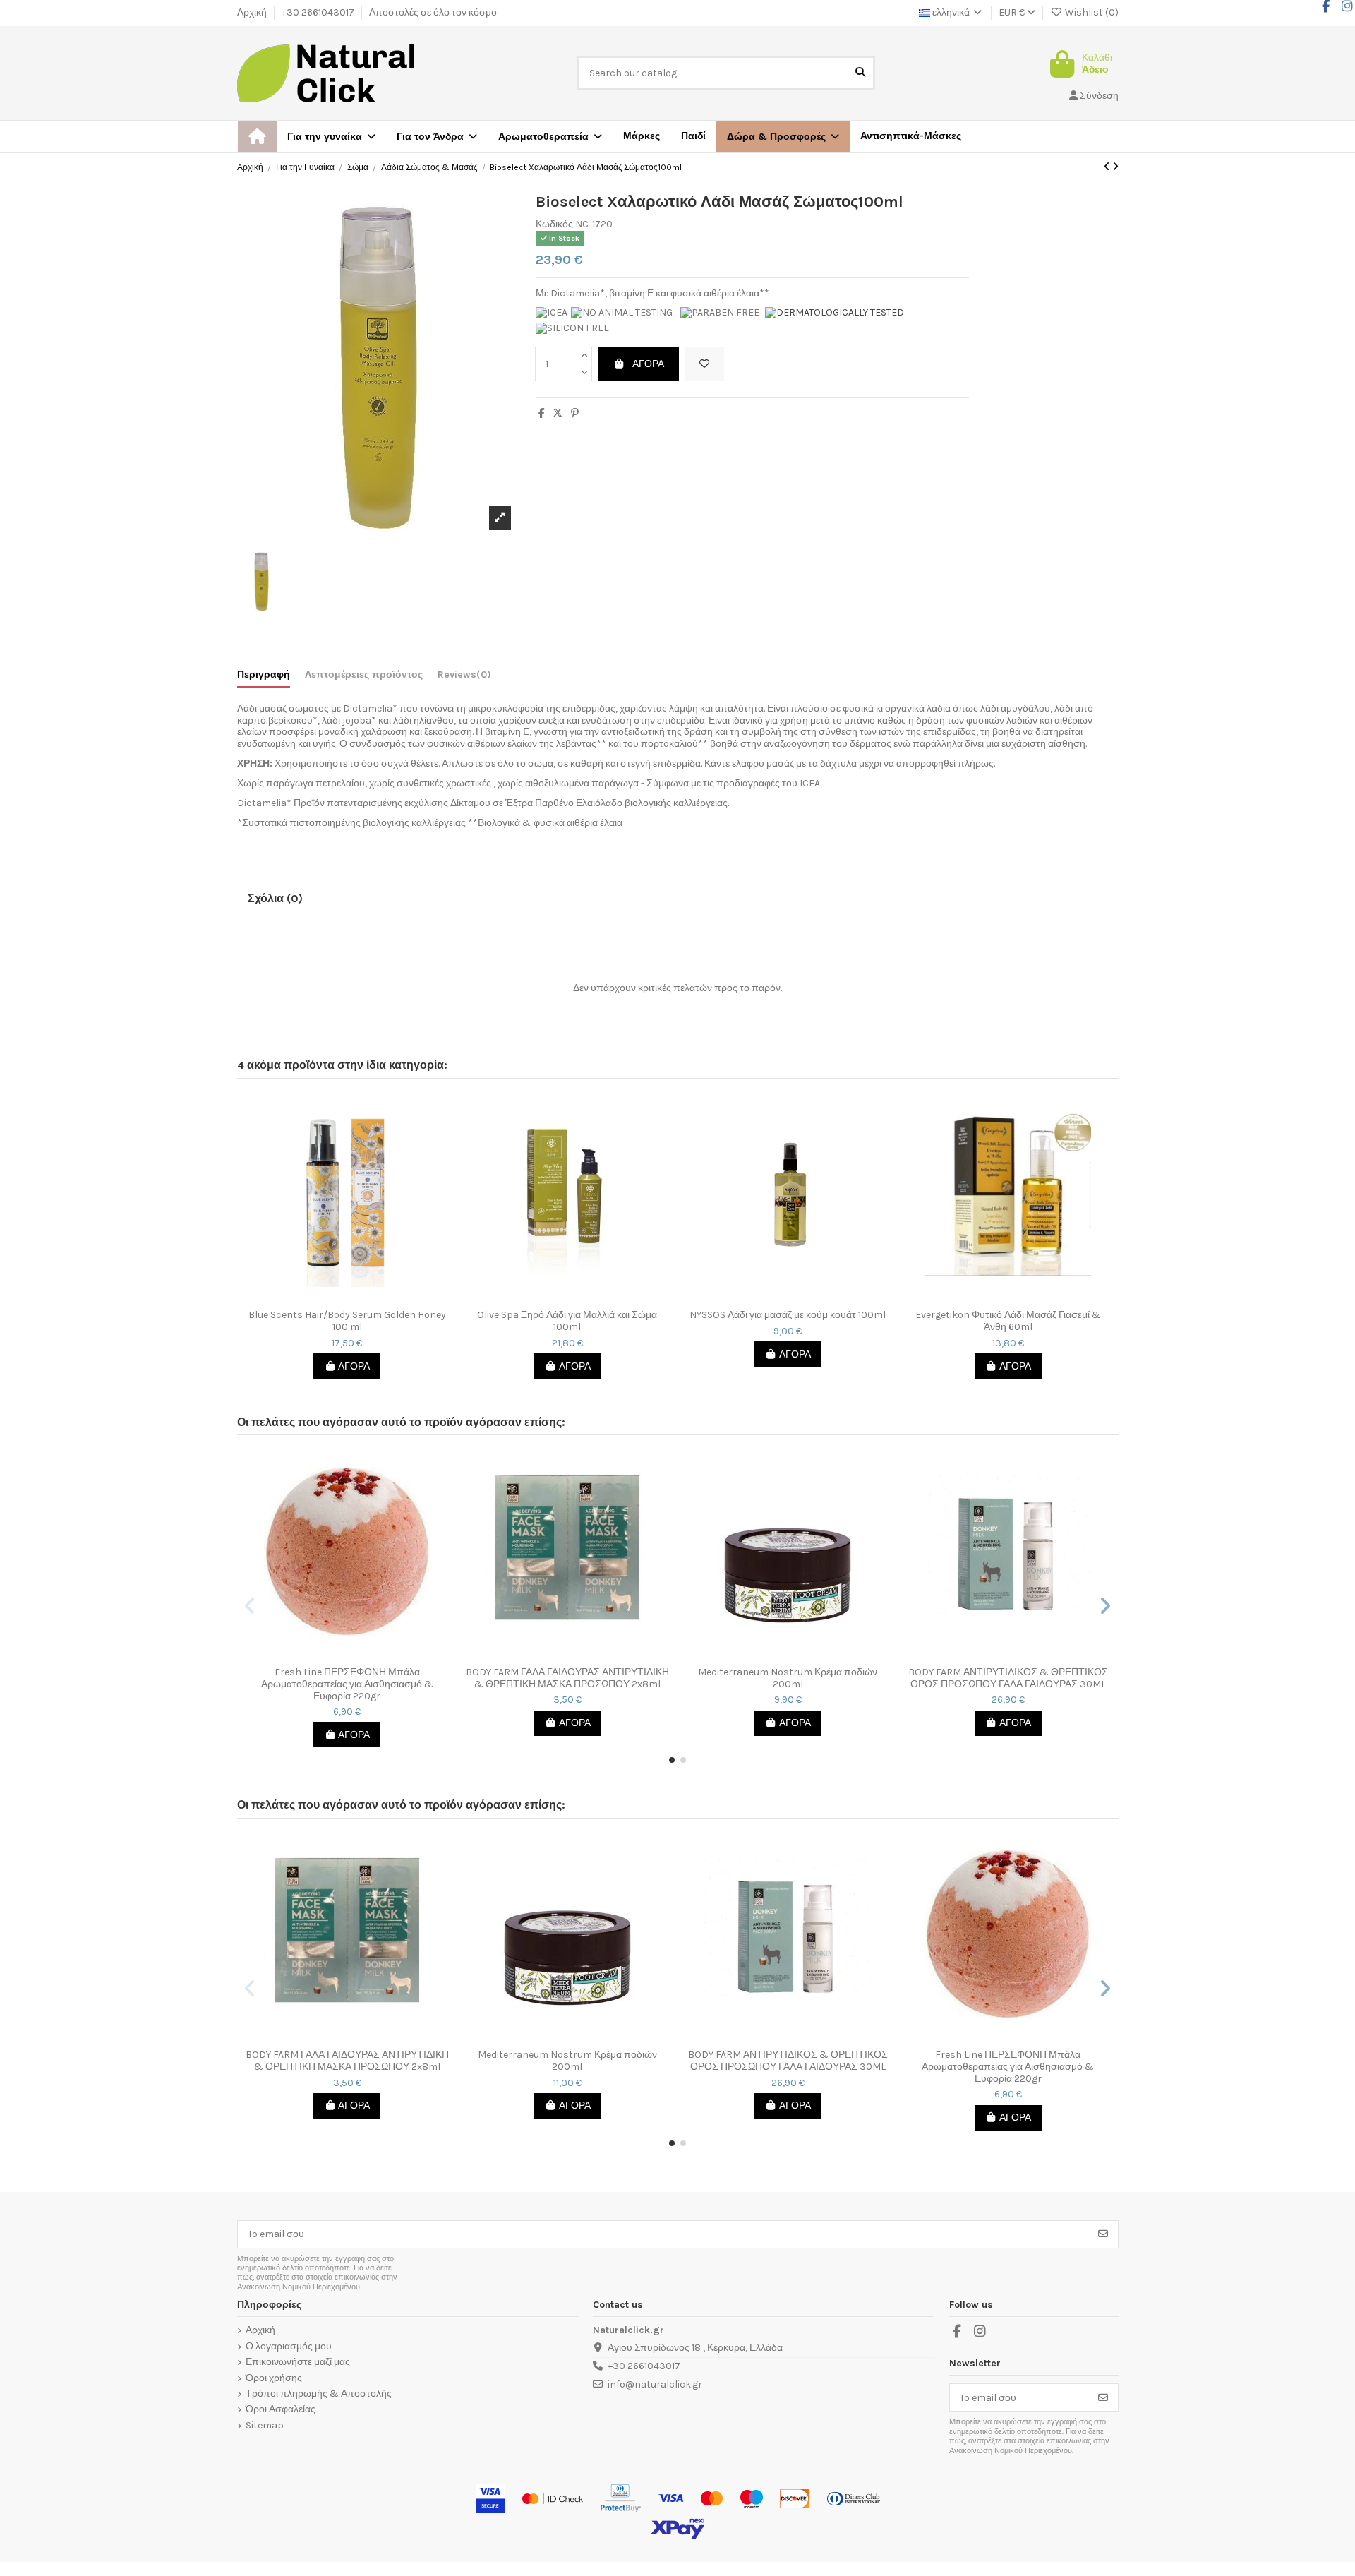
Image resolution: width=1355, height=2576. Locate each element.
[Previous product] (1108, 167)
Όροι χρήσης (274, 2378)
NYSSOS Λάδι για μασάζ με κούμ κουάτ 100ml (788, 1315)
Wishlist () (1091, 12)
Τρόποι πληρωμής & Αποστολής (319, 2394)
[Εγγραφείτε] (1103, 2234)
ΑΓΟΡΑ (648, 364)
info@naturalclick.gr (655, 2384)
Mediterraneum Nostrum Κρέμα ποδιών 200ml (788, 1678)
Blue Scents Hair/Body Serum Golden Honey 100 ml (347, 1321)
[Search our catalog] (860, 73)
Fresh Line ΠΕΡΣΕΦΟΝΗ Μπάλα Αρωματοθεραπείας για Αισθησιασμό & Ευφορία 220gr (347, 1684)
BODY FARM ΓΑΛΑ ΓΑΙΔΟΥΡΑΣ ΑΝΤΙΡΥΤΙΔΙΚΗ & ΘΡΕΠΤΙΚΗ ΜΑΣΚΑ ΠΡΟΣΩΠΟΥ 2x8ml (567, 1678)
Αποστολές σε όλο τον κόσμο (433, 12)
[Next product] (1115, 167)
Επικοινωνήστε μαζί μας (298, 2362)
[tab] (464, 678)
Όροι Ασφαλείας (281, 2409)
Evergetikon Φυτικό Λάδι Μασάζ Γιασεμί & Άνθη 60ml (1008, 1321)
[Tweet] (558, 413)
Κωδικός (554, 224)
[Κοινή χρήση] (542, 413)
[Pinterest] (575, 413)
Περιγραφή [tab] (264, 675)
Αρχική (253, 12)
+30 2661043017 (319, 12)
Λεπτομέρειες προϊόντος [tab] (364, 675)
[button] (783, 137)
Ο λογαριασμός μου (289, 2347)
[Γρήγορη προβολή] (357, 1298)
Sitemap (265, 2426)
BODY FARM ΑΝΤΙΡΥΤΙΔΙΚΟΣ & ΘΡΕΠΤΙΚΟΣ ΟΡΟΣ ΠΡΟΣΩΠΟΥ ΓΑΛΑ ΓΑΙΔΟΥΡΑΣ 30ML (1008, 1678)
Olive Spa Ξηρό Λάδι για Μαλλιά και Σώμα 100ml (567, 1321)
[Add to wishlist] (704, 364)
